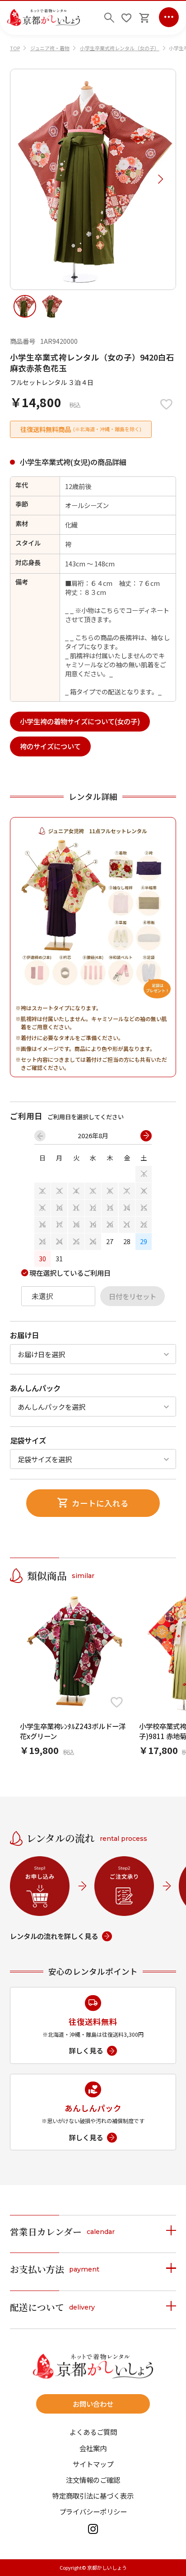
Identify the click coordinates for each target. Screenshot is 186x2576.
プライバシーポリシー (93, 2512)
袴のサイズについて (50, 746)
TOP (15, 48)
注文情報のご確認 (93, 2480)
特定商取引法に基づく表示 (93, 2496)
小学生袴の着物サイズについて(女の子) (80, 721)
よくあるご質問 (93, 2432)
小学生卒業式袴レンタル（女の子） (120, 48)
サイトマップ (93, 2464)
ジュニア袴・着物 (50, 48)
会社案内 (93, 2448)
